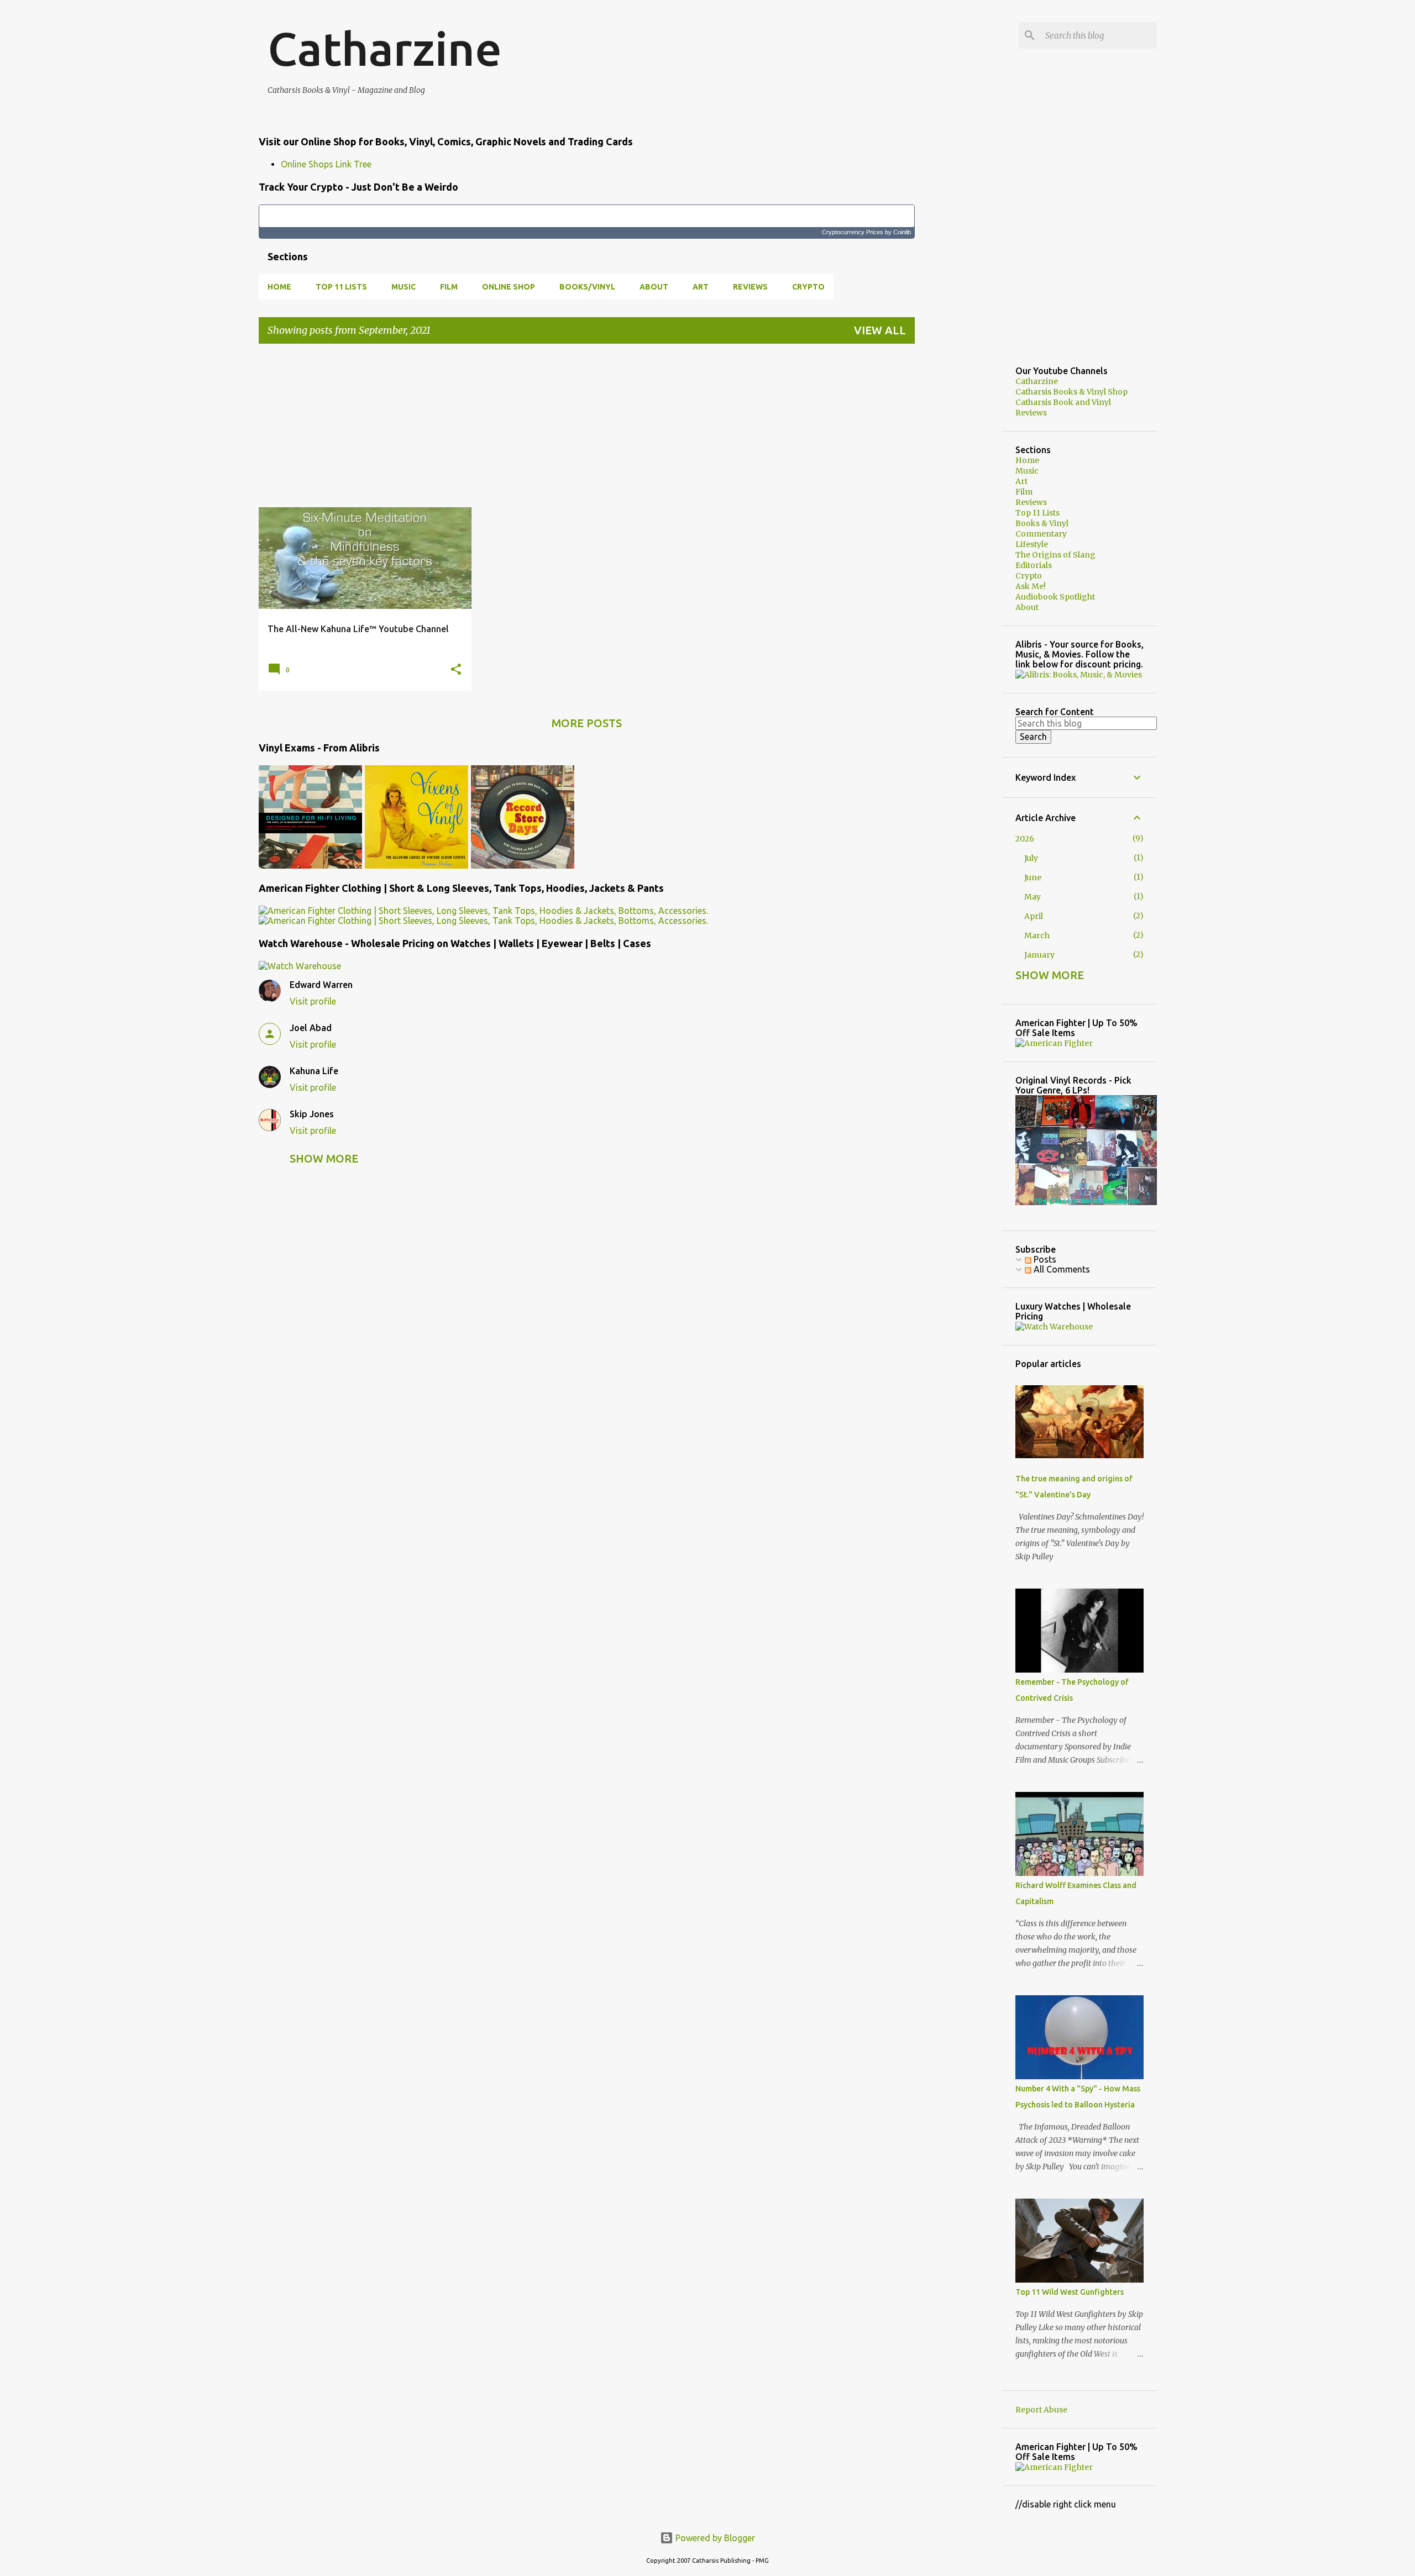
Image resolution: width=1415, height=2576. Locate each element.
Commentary (1041, 534)
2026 (1025, 839)
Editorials (1034, 565)
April (1034, 916)
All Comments (1061, 1269)
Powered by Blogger (714, 2538)
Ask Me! (1031, 586)
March (1037, 935)
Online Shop (509, 287)
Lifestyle (1032, 544)
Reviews (750, 287)
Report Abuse (1041, 2410)
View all (880, 330)
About (654, 287)
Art (701, 287)
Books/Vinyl (587, 287)
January (1039, 955)
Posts (1044, 1259)
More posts (587, 723)
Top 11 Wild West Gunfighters (1070, 2292)
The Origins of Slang (1055, 555)
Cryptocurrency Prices (853, 232)
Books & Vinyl (1042, 523)
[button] (456, 670)
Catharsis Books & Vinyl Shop (1071, 392)
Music (403, 287)
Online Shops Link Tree (326, 164)
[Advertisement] (587, 430)
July (1031, 858)
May (1033, 897)
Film (449, 287)
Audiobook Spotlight (1055, 597)
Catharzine (385, 49)
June (1033, 877)
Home (279, 287)
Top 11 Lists (341, 287)
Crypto (808, 287)
